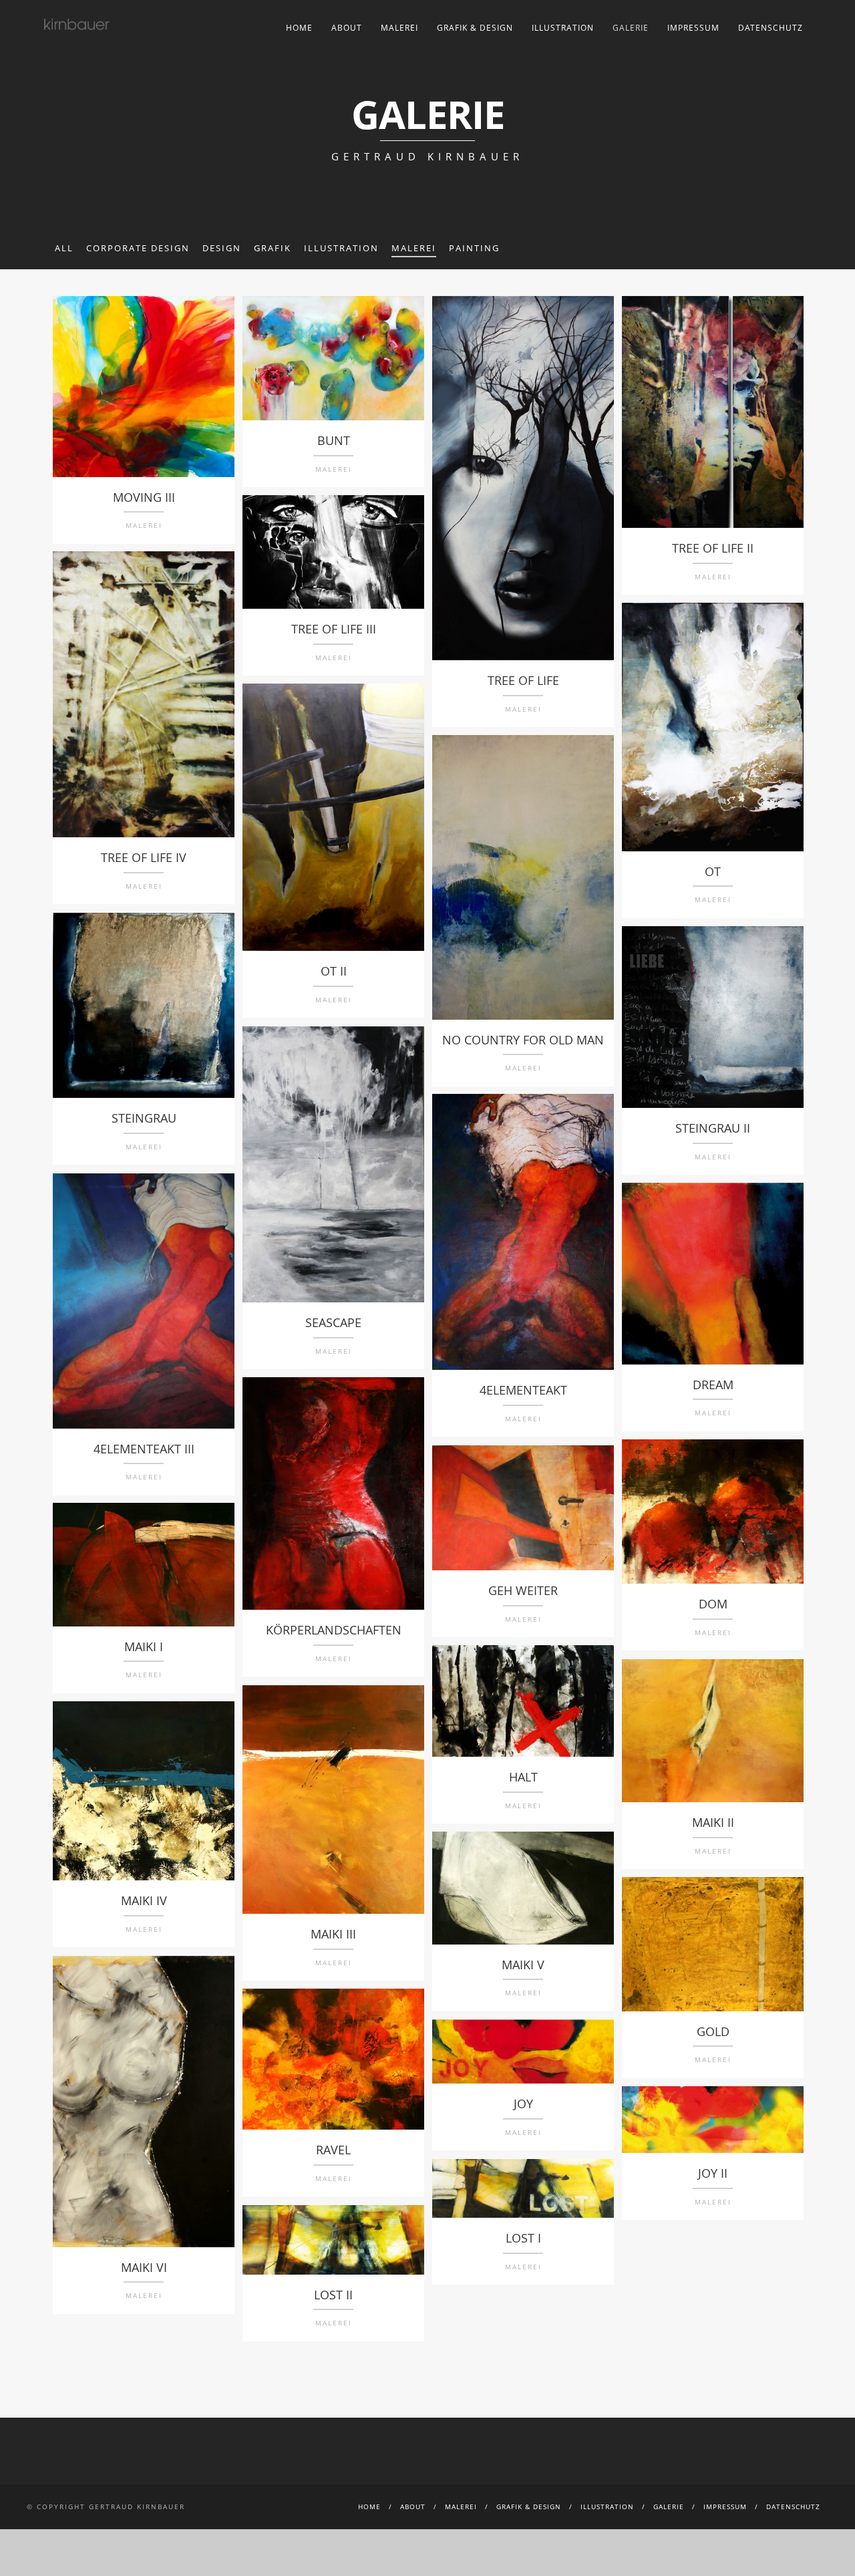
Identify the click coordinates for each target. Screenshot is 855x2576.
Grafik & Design (475, 28)
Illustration (563, 28)
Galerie (631, 28)
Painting (474, 248)
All (64, 248)
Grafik (273, 248)
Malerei (399, 28)
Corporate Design (138, 248)
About (347, 28)
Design (222, 248)
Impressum (693, 28)
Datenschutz (771, 28)
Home (299, 28)
